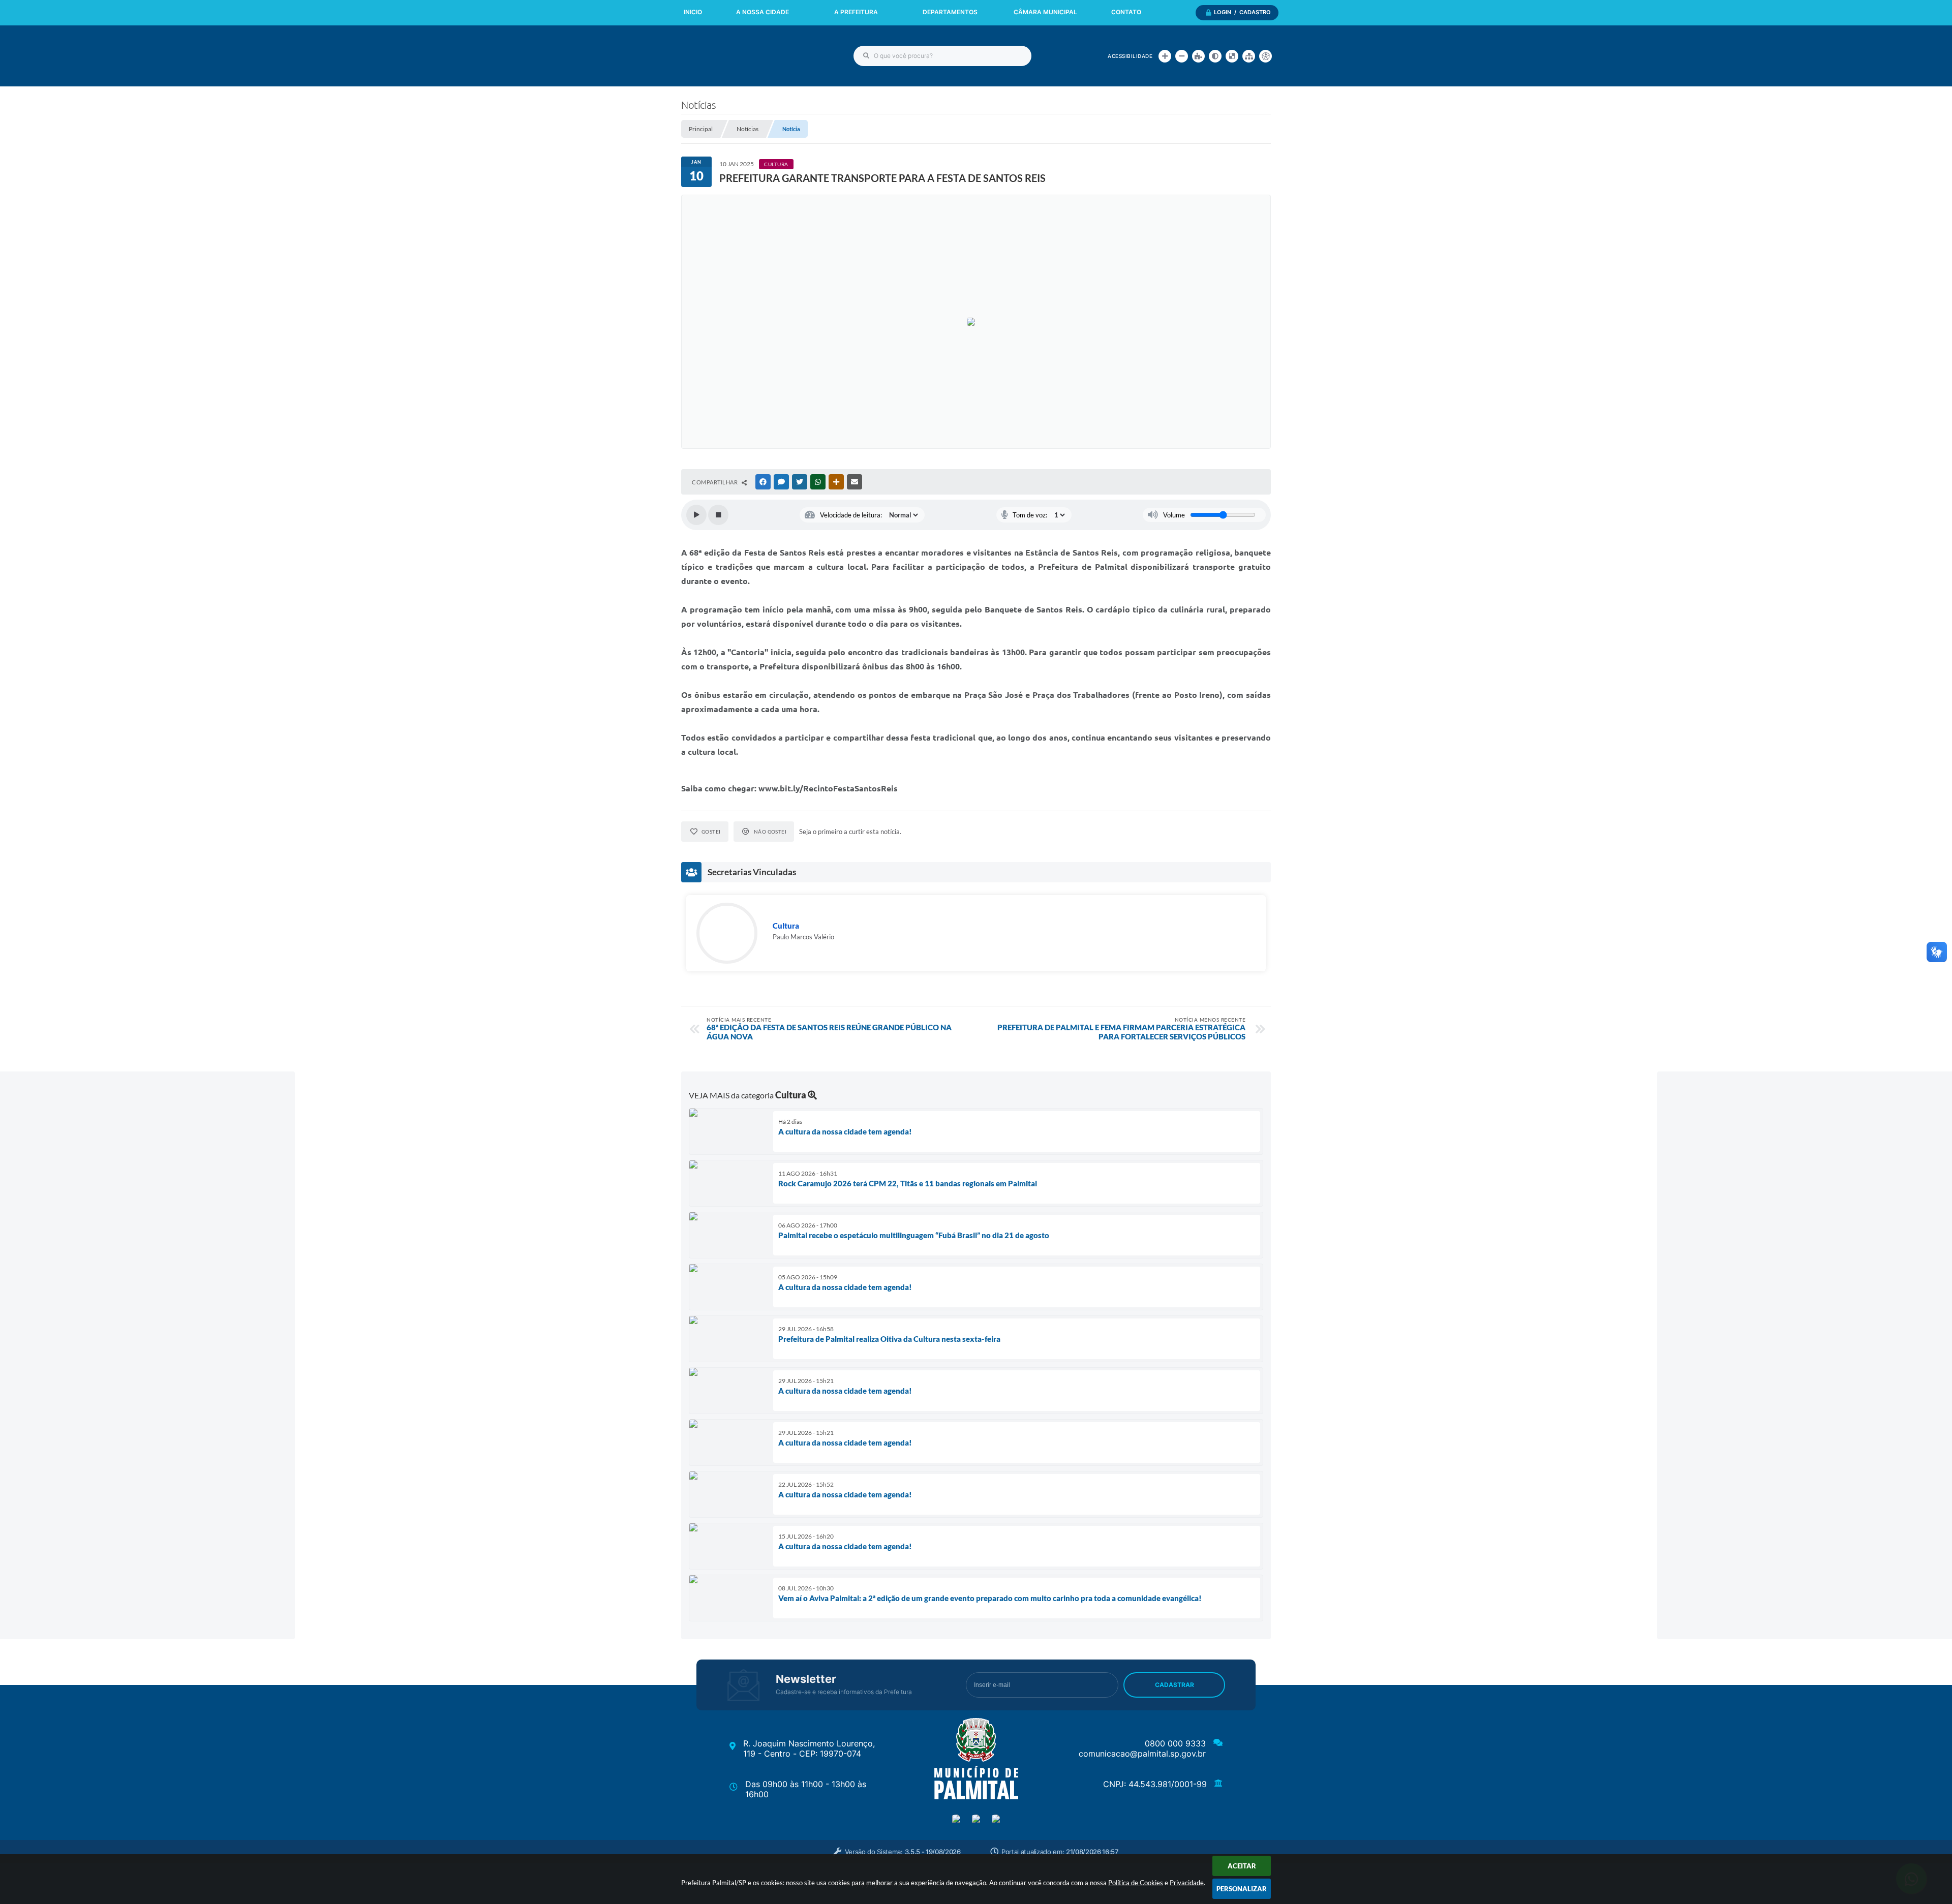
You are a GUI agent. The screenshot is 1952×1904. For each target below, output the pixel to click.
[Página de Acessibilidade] (1265, 56)
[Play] (696, 515)
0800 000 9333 (1175, 1743)
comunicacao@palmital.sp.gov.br (1142, 1754)
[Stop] (718, 515)
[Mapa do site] (1249, 56)
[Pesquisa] (866, 56)
